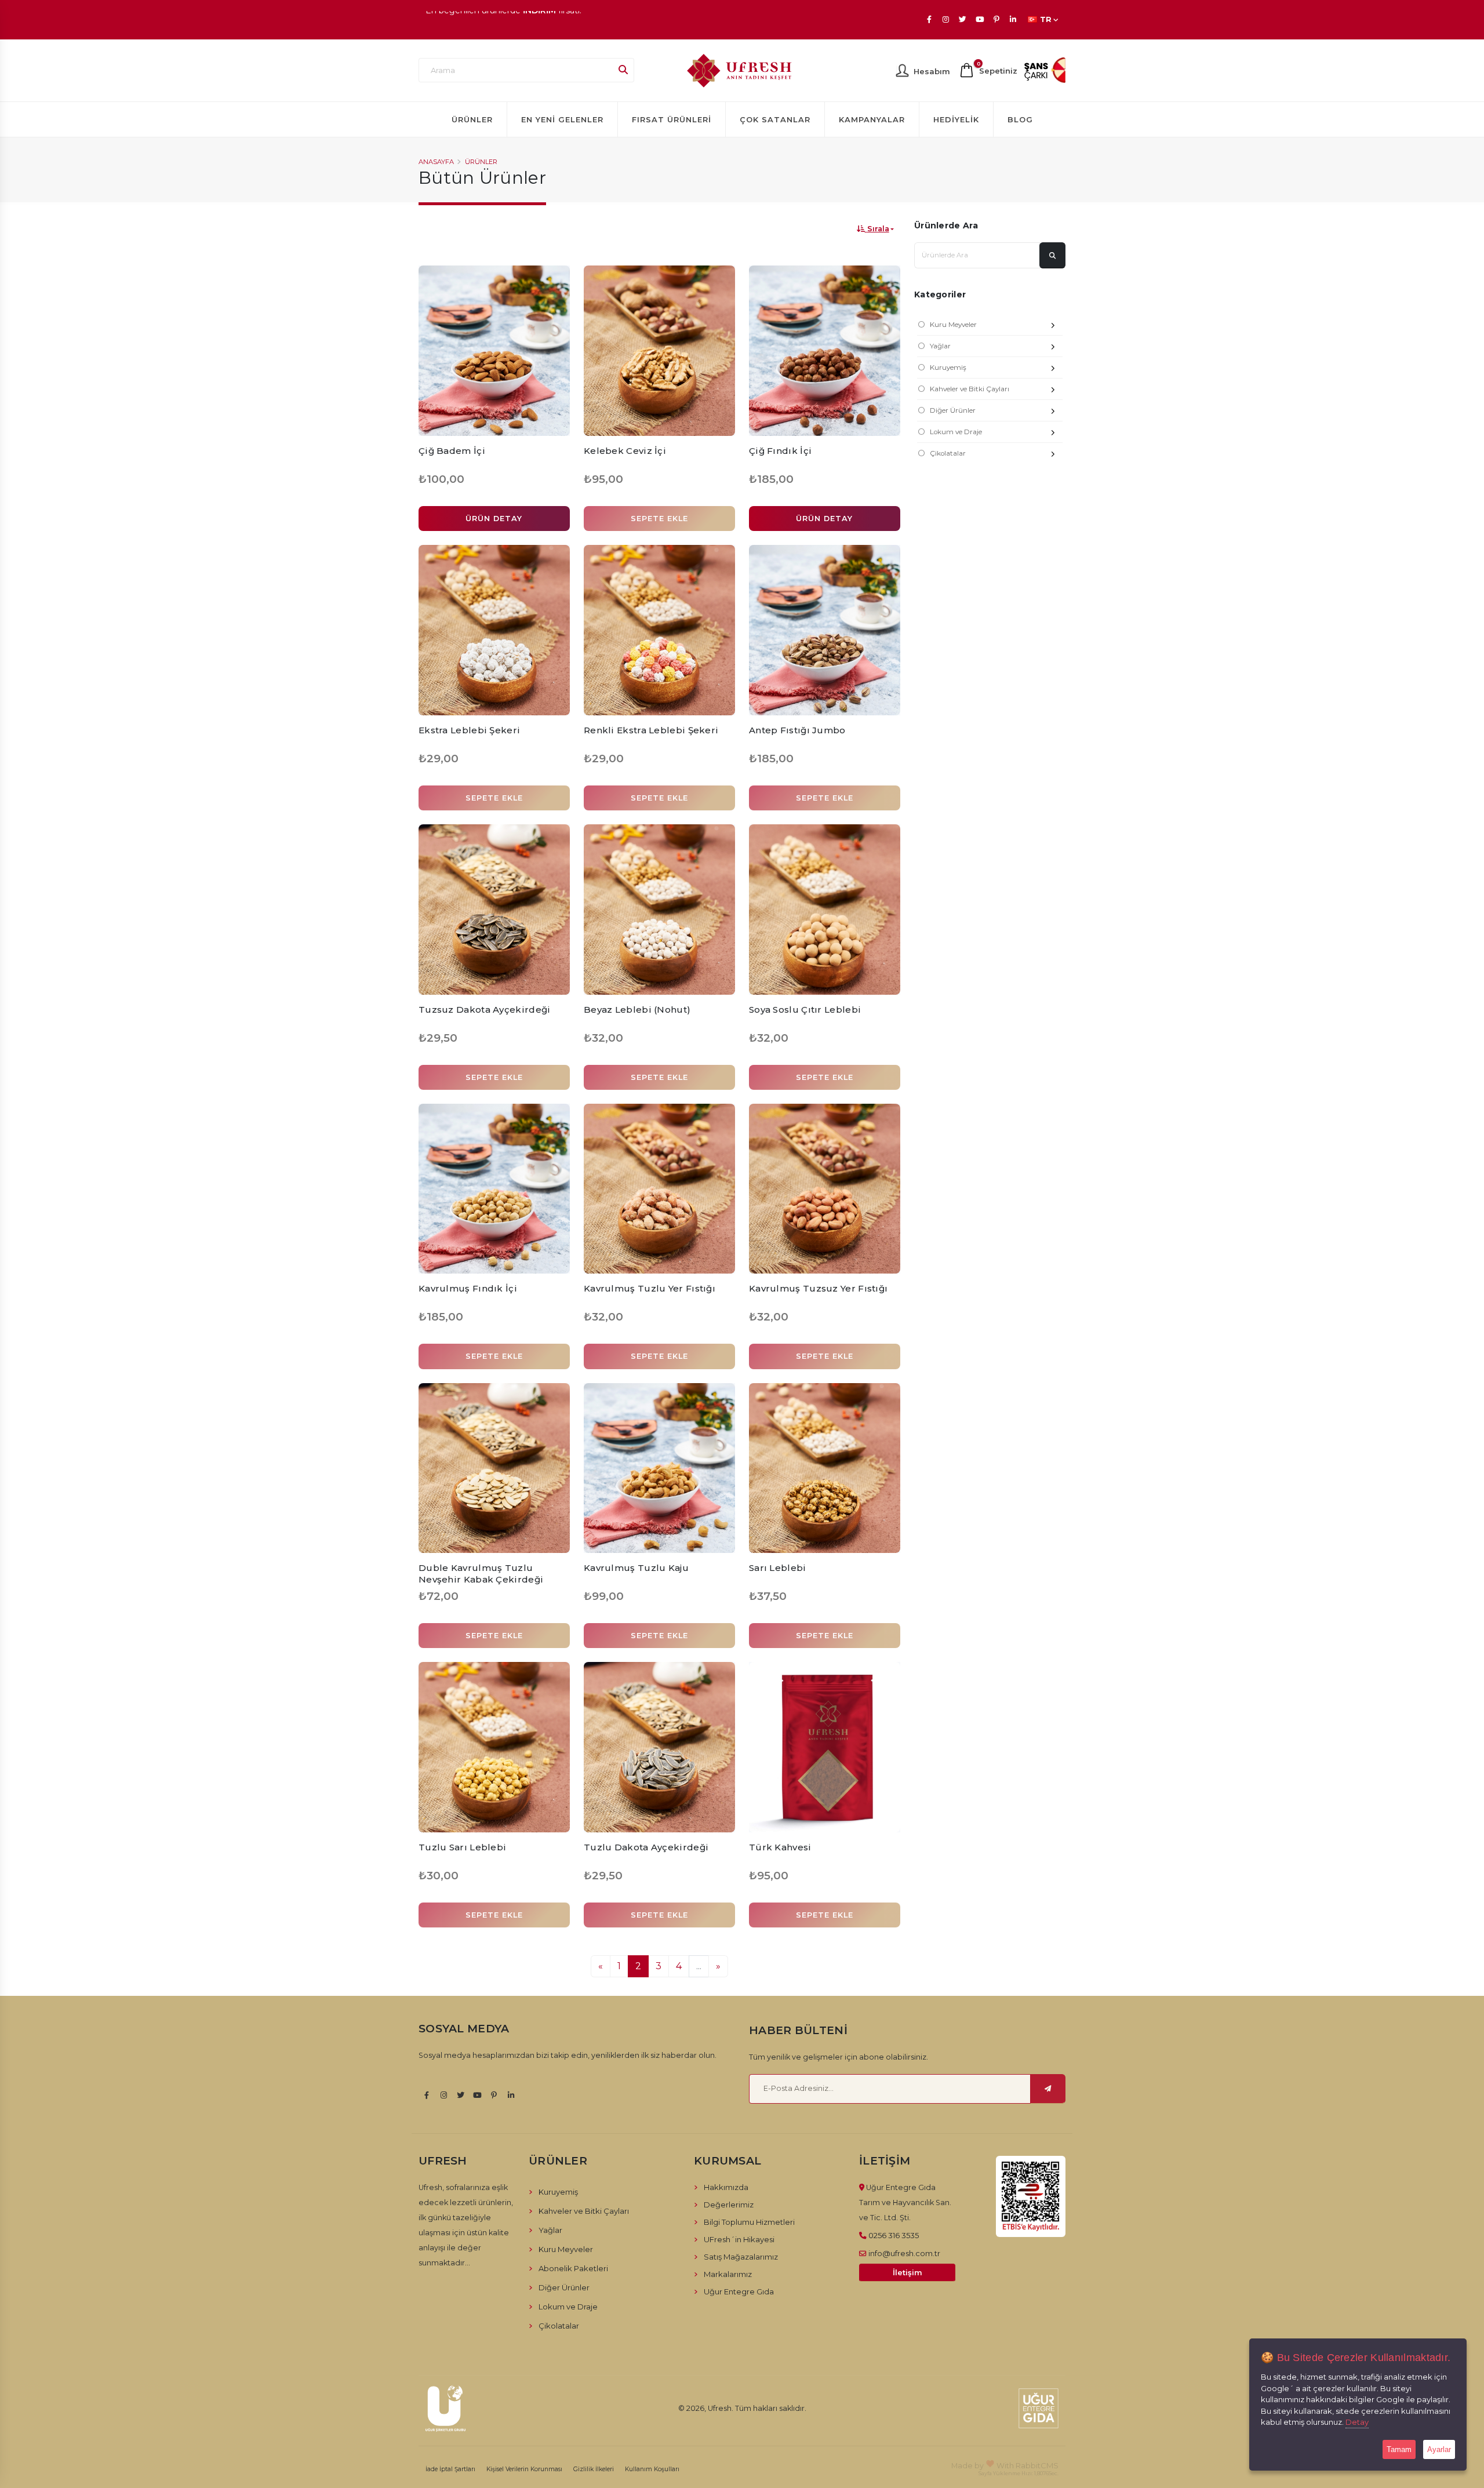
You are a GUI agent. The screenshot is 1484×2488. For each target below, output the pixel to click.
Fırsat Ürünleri (672, 119)
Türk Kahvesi (780, 1847)
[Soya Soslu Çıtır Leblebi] (825, 910)
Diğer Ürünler (953, 410)
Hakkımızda (726, 2187)
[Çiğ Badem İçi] (494, 351)
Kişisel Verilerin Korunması (524, 2469)
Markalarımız (728, 2274)
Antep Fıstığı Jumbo (797, 730)
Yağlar (940, 346)
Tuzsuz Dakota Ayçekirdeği (485, 1010)
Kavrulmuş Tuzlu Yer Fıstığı (650, 1288)
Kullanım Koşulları (652, 2469)
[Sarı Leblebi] (825, 1468)
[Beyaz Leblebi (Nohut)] (659, 910)
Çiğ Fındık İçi (780, 451)
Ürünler (472, 119)
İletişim (908, 2273)
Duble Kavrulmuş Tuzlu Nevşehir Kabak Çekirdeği (481, 1574)
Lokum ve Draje (956, 432)
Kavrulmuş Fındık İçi (468, 1288)
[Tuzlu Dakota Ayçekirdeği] (659, 1747)
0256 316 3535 (894, 2235)
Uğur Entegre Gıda (739, 2291)
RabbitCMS (1037, 2465)
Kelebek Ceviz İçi (625, 451)
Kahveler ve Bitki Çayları (970, 389)
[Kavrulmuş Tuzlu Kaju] (659, 1468)
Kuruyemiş (948, 368)
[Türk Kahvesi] (825, 1747)
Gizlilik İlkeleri (594, 2469)
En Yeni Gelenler (562, 119)
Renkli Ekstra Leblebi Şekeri (651, 730)
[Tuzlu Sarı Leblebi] (494, 1747)
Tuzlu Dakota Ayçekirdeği (646, 1847)
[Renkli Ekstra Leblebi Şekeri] (659, 630)
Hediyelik (956, 119)
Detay (1357, 2422)
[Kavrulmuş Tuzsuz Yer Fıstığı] (825, 1189)
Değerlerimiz (729, 2205)
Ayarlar (1439, 2449)
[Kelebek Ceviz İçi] (659, 351)
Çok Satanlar (775, 119)
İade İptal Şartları (450, 2469)
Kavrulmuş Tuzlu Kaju (636, 1568)
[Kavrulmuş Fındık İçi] (494, 1189)
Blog (1020, 119)
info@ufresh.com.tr (904, 2253)
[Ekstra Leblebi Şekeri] (494, 630)
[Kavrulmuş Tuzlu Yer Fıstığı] (659, 1189)
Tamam (1399, 2449)
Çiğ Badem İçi (452, 451)
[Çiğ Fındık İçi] (825, 351)
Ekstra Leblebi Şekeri (469, 730)
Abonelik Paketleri (573, 2268)
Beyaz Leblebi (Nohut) (637, 1010)
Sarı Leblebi (778, 1568)
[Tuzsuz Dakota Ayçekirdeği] (494, 910)
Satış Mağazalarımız (741, 2257)
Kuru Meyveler (953, 325)
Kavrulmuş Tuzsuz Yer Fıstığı (818, 1288)
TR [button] (1046, 19)
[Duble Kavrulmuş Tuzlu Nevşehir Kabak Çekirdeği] (494, 1468)
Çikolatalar (948, 453)
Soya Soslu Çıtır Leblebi (805, 1010)
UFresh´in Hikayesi (739, 2239)
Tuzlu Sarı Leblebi (462, 1847)
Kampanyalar (872, 119)
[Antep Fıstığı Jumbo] (825, 630)
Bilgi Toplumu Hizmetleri (749, 2222)
